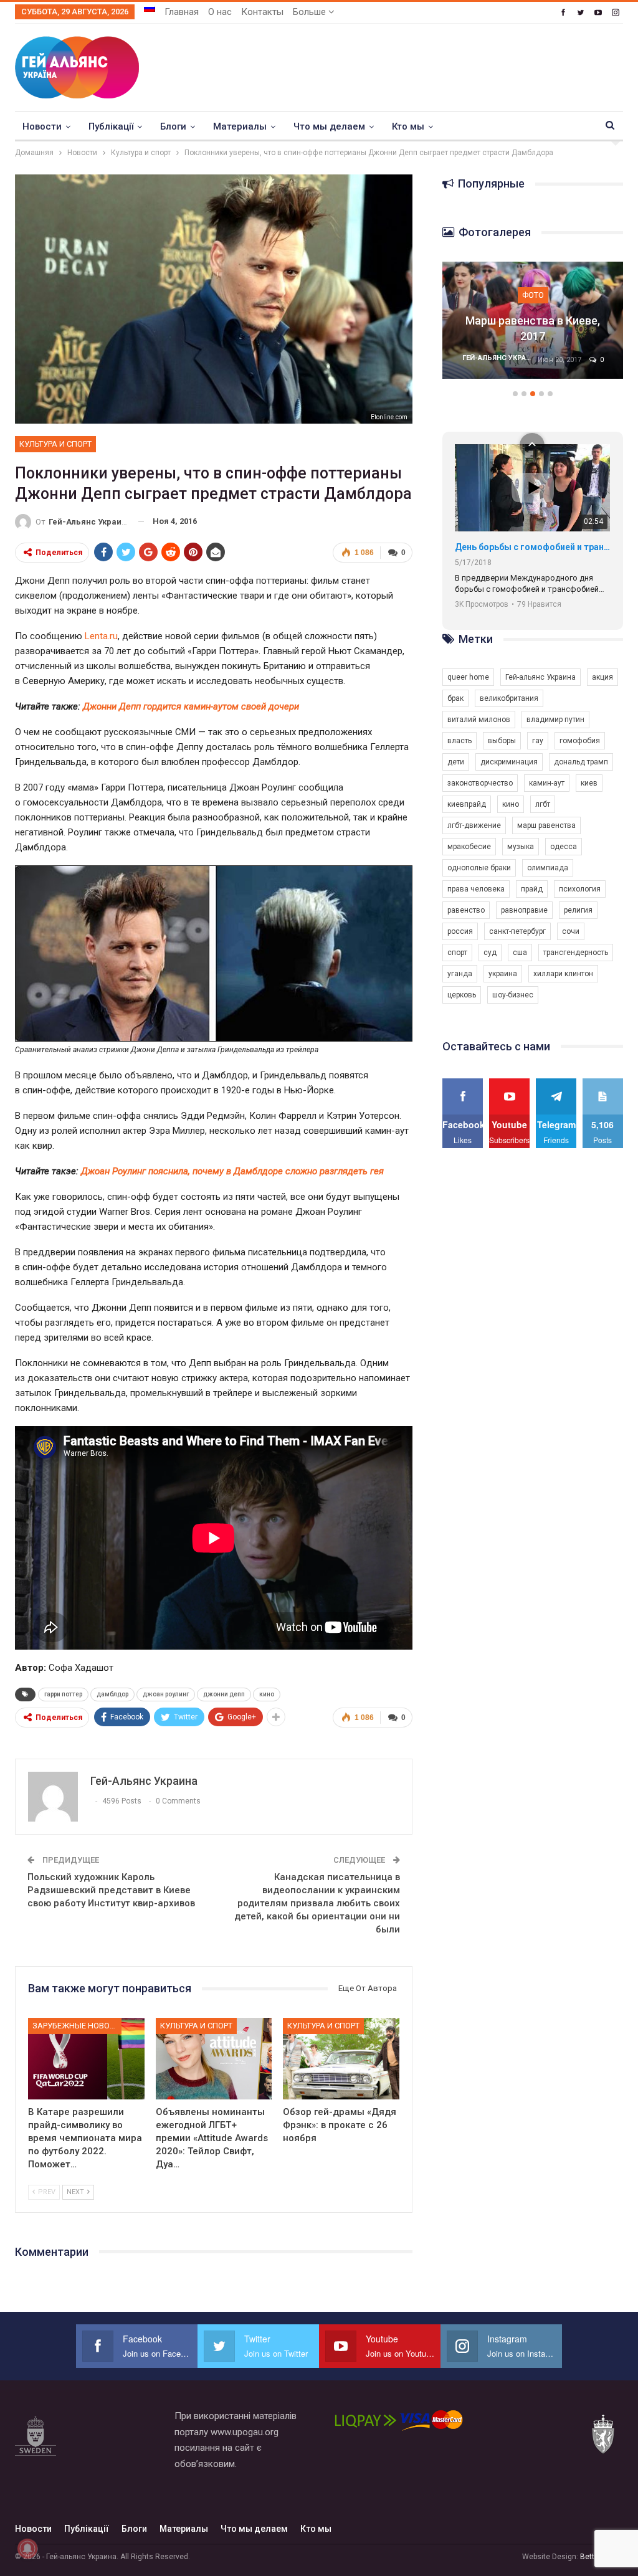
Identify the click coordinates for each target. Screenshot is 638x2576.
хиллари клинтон (563, 974)
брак (455, 698)
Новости (42, 126)
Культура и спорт (55, 444)
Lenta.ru (101, 636)
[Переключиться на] (150, 8)
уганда (460, 974)
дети (456, 762)
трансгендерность (576, 953)
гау (538, 741)
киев (589, 783)
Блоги (173, 126)
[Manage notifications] (27, 2549)
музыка (521, 847)
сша (520, 953)
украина (503, 974)
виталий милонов (479, 720)
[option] (533, 327)
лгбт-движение (474, 825)
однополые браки (479, 868)
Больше (311, 12)
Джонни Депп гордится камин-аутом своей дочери (191, 706)
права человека (476, 889)
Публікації (111, 126)
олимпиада (548, 868)
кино (267, 1694)
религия (578, 910)
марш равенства (546, 825)
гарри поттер (63, 1694)
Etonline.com (389, 417)
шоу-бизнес (513, 995)
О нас (220, 12)
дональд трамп (581, 762)
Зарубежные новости (77, 2026)
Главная (182, 12)
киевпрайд (467, 804)
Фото (533, 279)
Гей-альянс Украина (540, 677)
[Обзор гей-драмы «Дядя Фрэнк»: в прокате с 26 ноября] (341, 2059)
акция (602, 677)
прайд (532, 889)
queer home (468, 677)
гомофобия (580, 741)
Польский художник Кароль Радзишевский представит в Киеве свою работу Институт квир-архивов (111, 1890)
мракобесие (469, 847)
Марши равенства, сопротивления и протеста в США (533, 321)
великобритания (509, 698)
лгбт (543, 804)
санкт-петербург (517, 931)
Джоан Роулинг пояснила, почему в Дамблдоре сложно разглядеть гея (232, 1171)
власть (459, 741)
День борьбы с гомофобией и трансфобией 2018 (532, 547)
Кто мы (408, 126)
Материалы (240, 126)
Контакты (262, 12)
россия (460, 931)
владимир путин (555, 720)
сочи (571, 931)
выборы (502, 741)
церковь (462, 995)
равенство (466, 910)
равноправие (524, 910)
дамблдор (112, 1694)
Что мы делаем (329, 126)
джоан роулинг (166, 1694)
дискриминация (509, 762)
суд (490, 953)
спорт (457, 953)
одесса (564, 847)
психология (580, 889)
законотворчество (480, 783)
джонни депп (224, 1694)
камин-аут (547, 783)
